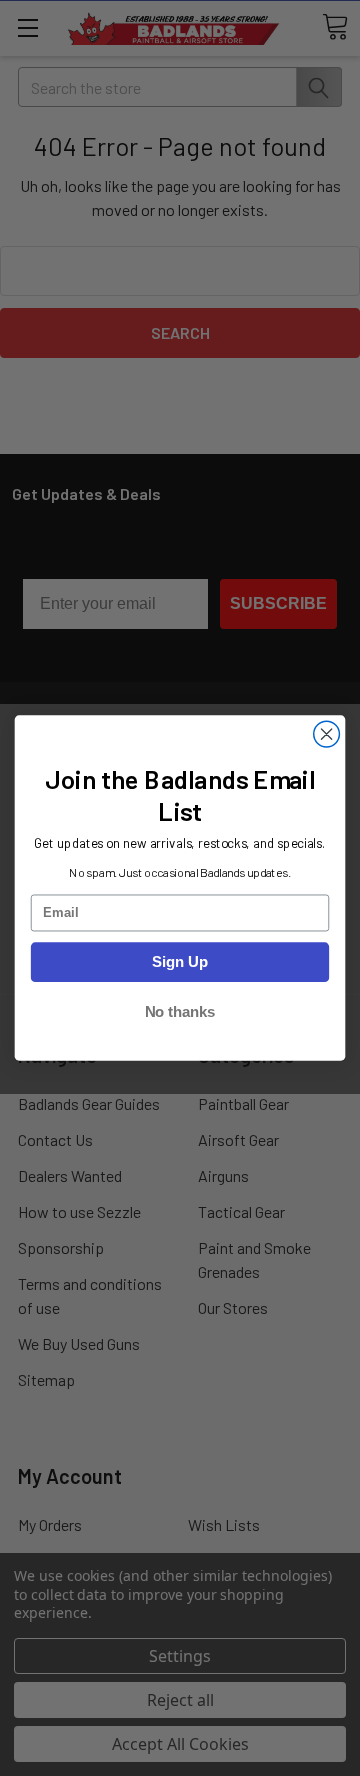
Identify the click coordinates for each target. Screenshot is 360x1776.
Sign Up (179, 962)
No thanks (180, 1012)
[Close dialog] (327, 734)
